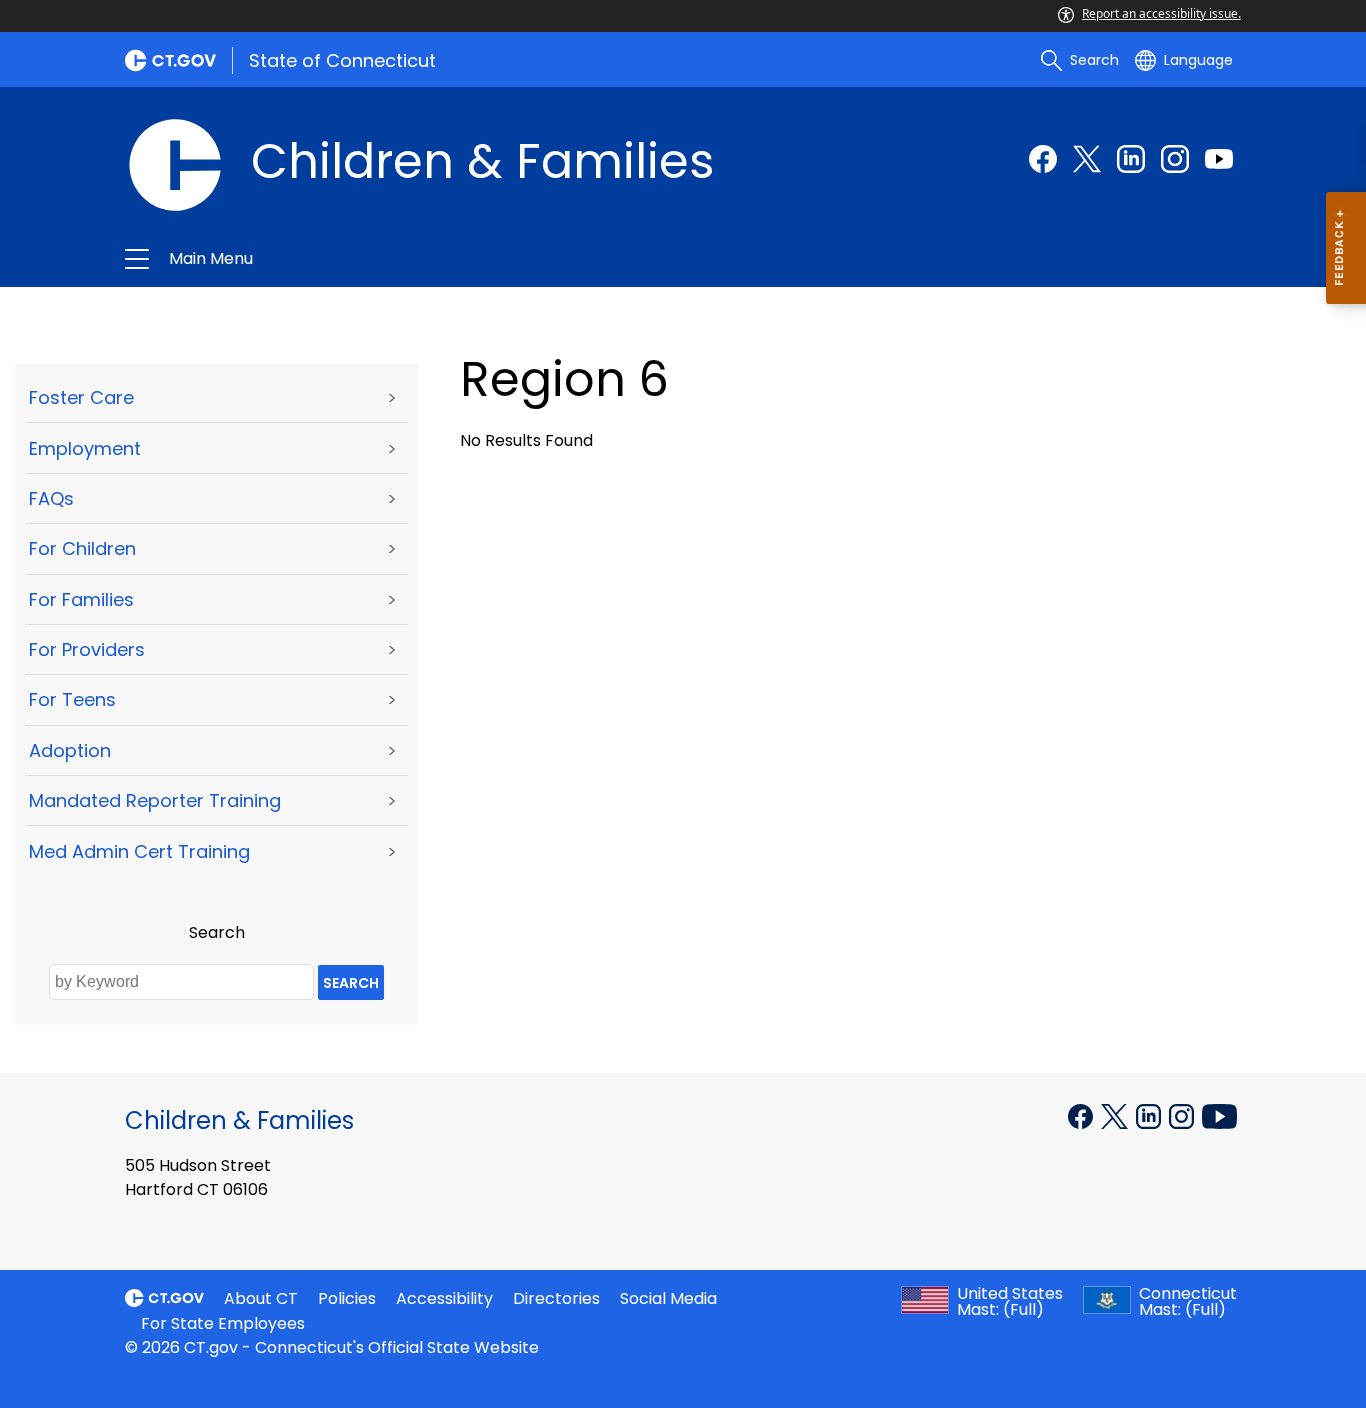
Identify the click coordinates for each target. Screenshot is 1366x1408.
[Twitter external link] (1087, 159)
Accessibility (444, 1298)
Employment (85, 448)
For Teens (72, 699)
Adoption (70, 750)
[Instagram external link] (1175, 159)
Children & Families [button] (466, 259)
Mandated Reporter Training (155, 800)
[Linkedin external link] (1131, 159)
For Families (81, 599)
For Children (82, 548)
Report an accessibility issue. (1161, 13)
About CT (261, 1298)
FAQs (51, 498)
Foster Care (81, 397)
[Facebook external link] (1043, 159)
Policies (347, 1298)
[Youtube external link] (1219, 159)
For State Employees (223, 1323)
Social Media (668, 1298)
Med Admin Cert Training (139, 851)
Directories (556, 1298)
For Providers (87, 649)
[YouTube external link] (1219, 1115)
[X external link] (1116, 1115)
